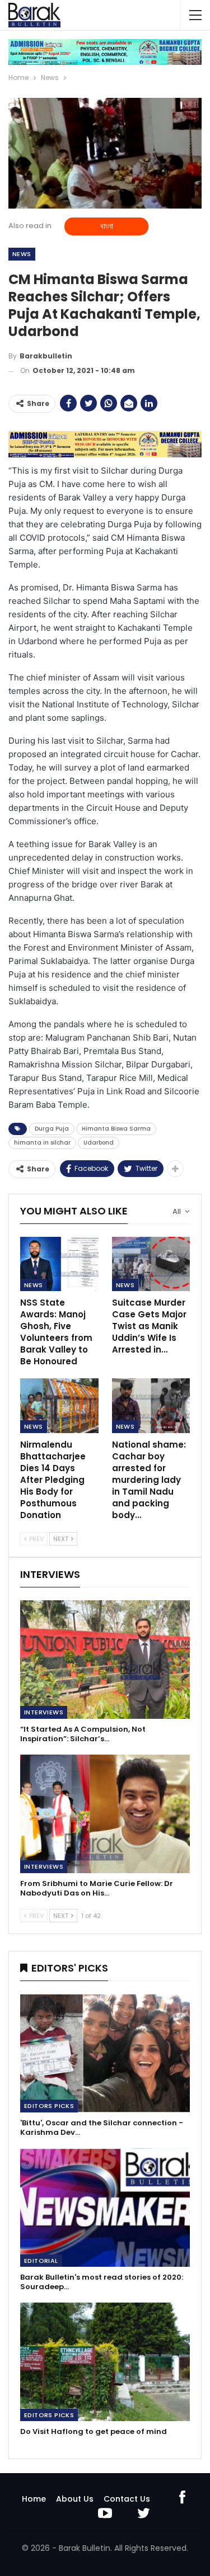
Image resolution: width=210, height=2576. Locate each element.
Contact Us (127, 2499)
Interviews (44, 1712)
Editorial (41, 2261)
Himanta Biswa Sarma (116, 1129)
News (22, 254)
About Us (75, 2499)
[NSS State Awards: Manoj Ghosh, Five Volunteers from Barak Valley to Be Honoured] (59, 1264)
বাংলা (107, 226)
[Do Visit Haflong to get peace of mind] (105, 2362)
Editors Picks (49, 2106)
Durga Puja (52, 1129)
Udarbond (99, 1143)
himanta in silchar (42, 1143)
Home (34, 2499)
